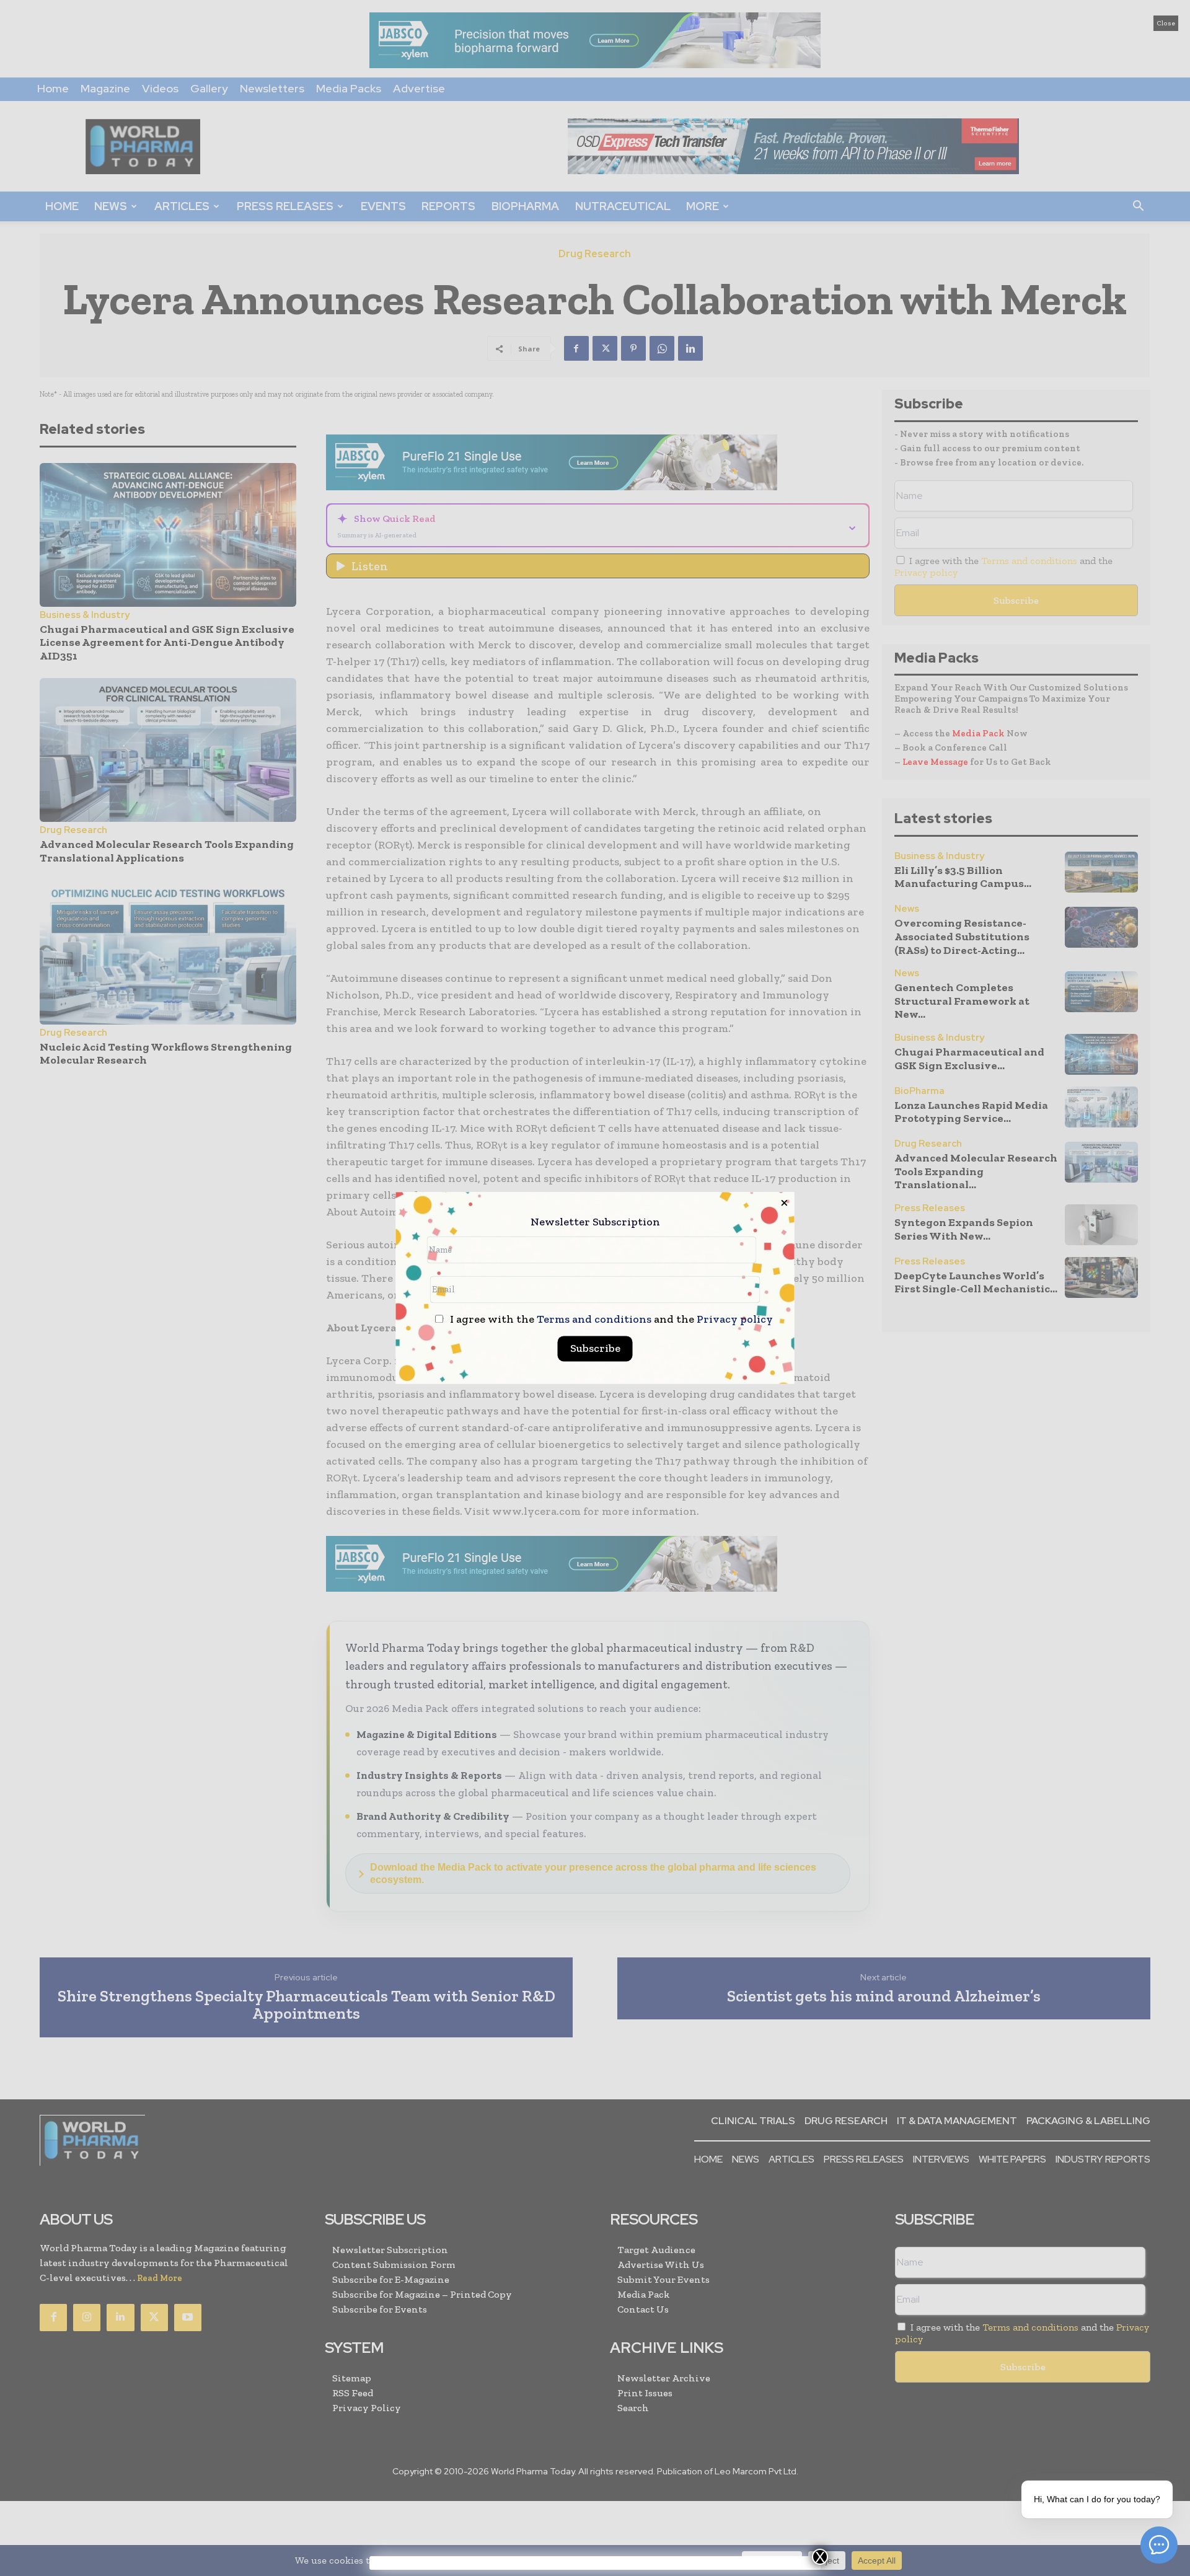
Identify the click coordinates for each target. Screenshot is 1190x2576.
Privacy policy (735, 1320)
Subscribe (595, 1349)
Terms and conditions (594, 1320)
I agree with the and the (610, 1320)
